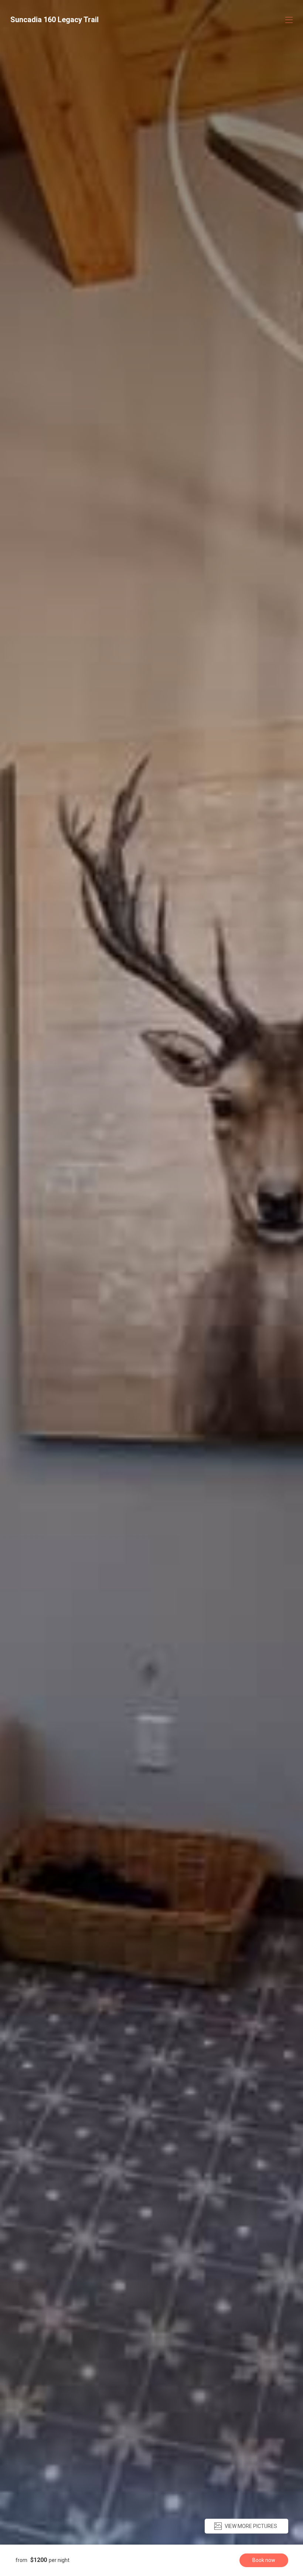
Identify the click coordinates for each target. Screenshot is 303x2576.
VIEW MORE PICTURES (251, 2526)
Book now (264, 2560)
